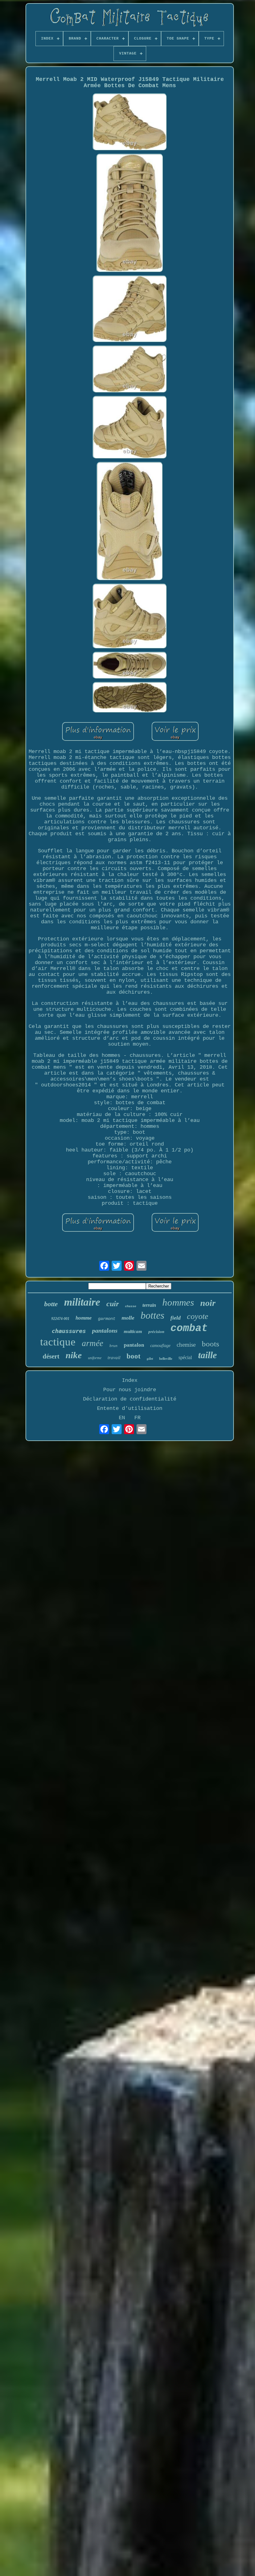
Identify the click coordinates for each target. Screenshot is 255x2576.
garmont (107, 1319)
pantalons (105, 1330)
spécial (185, 1357)
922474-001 (60, 1319)
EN (122, 1418)
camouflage (160, 1346)
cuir (113, 1304)
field (176, 1318)
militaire (82, 1302)
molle (128, 1318)
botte (51, 1304)
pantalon (134, 1345)
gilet (150, 1359)
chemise (186, 1345)
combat (189, 1328)
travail (114, 1358)
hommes (178, 1302)
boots (211, 1344)
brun (114, 1346)
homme (84, 1318)
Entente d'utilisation (130, 1408)
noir (208, 1303)
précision (156, 1332)
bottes (152, 1315)
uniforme (95, 1358)
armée (93, 1343)
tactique (58, 1342)
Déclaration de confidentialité (130, 1399)
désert (51, 1356)
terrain (149, 1305)
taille (207, 1355)
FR (137, 1418)
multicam (133, 1331)
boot (134, 1356)
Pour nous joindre (130, 1390)
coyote (198, 1316)
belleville (166, 1359)
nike (74, 1355)
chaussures (69, 1331)
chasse (131, 1306)
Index (130, 1380)
